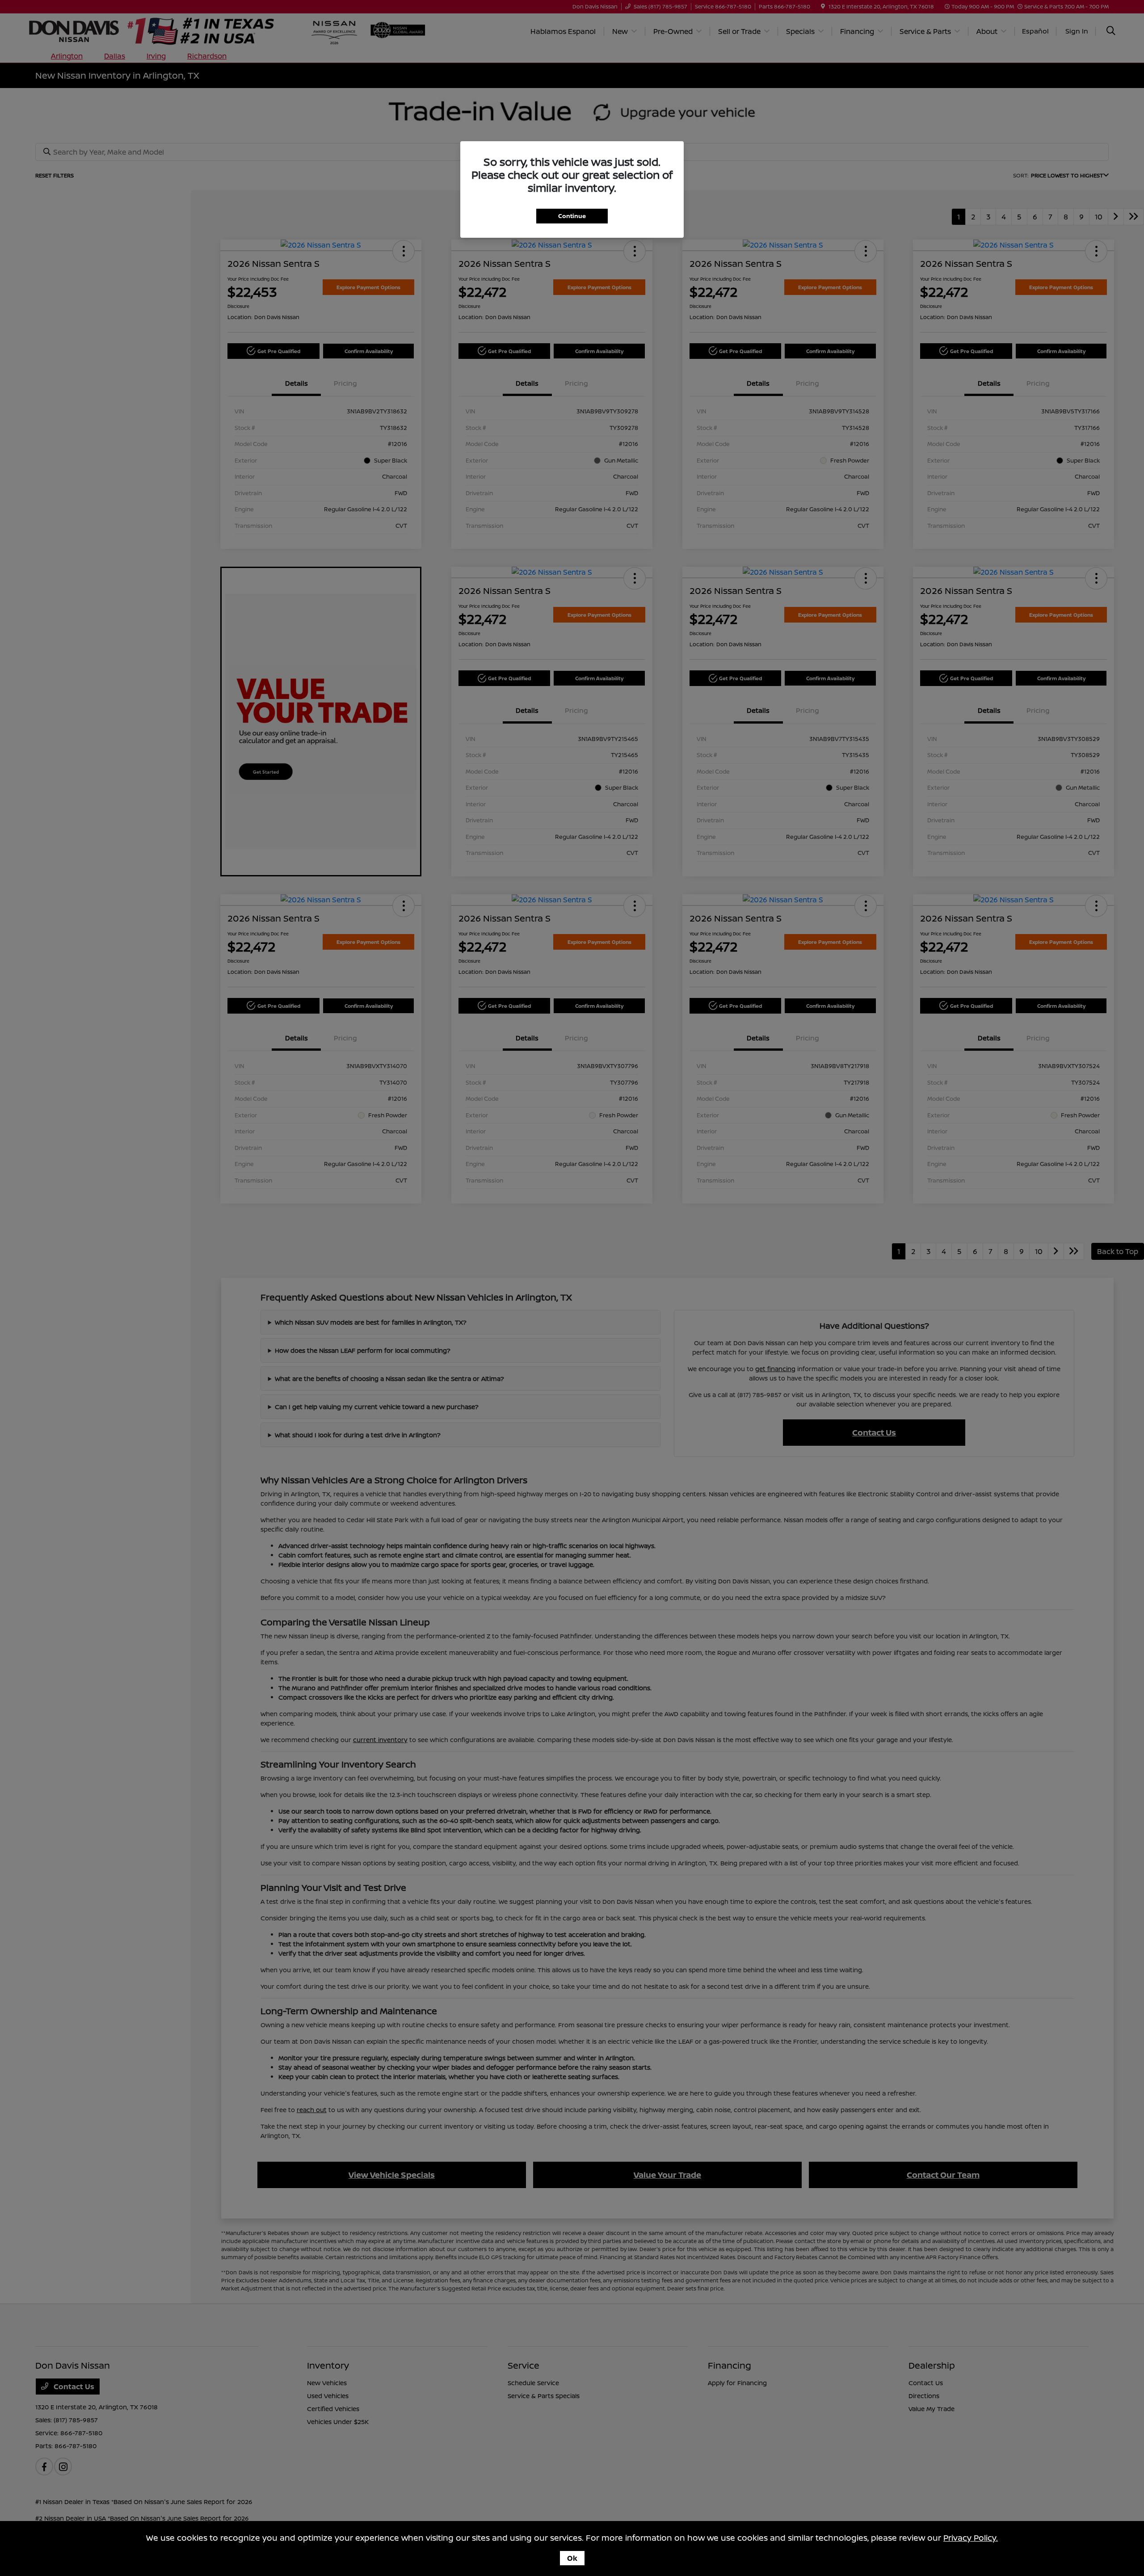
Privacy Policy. (971, 2538)
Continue (572, 216)
